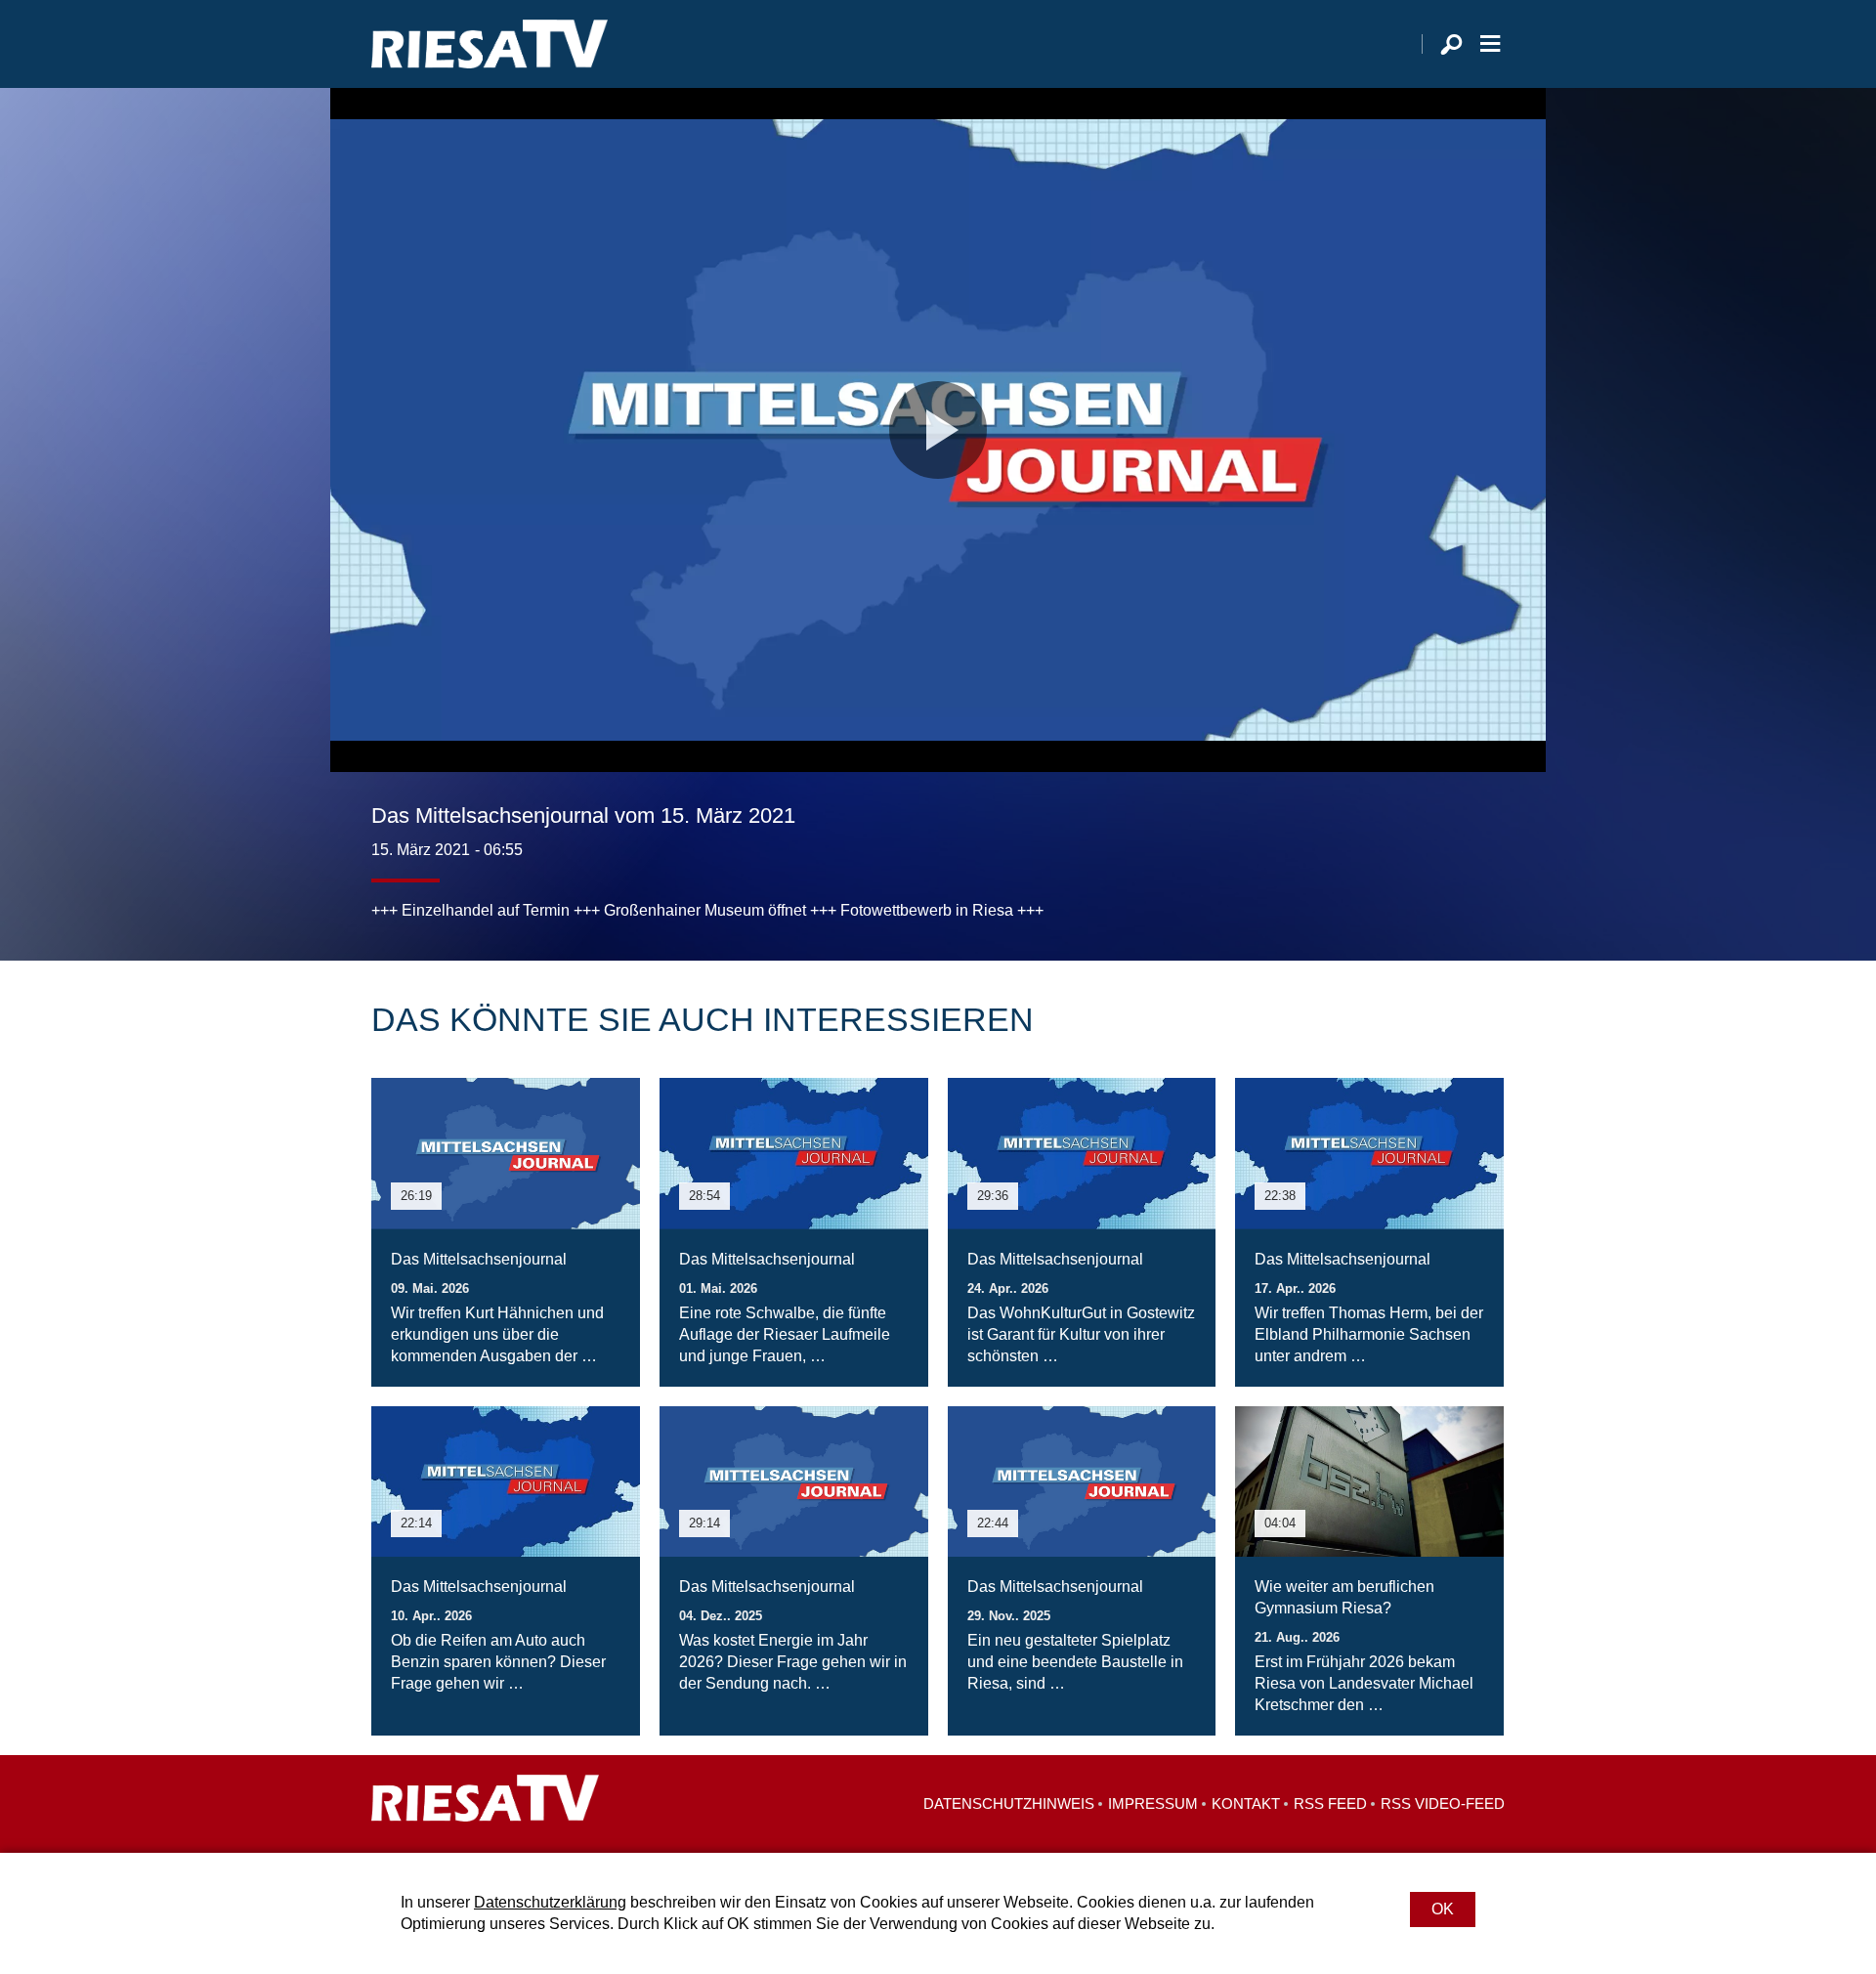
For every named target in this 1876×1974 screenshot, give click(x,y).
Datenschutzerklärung (550, 1902)
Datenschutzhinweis (1009, 1803)
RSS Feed (1330, 1803)
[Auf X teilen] (1403, 882)
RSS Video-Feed (1443, 1803)
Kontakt (1246, 1803)
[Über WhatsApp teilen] (1446, 882)
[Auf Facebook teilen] (1364, 882)
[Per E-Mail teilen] (1485, 882)
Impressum (1153, 1803)
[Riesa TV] (490, 44)
